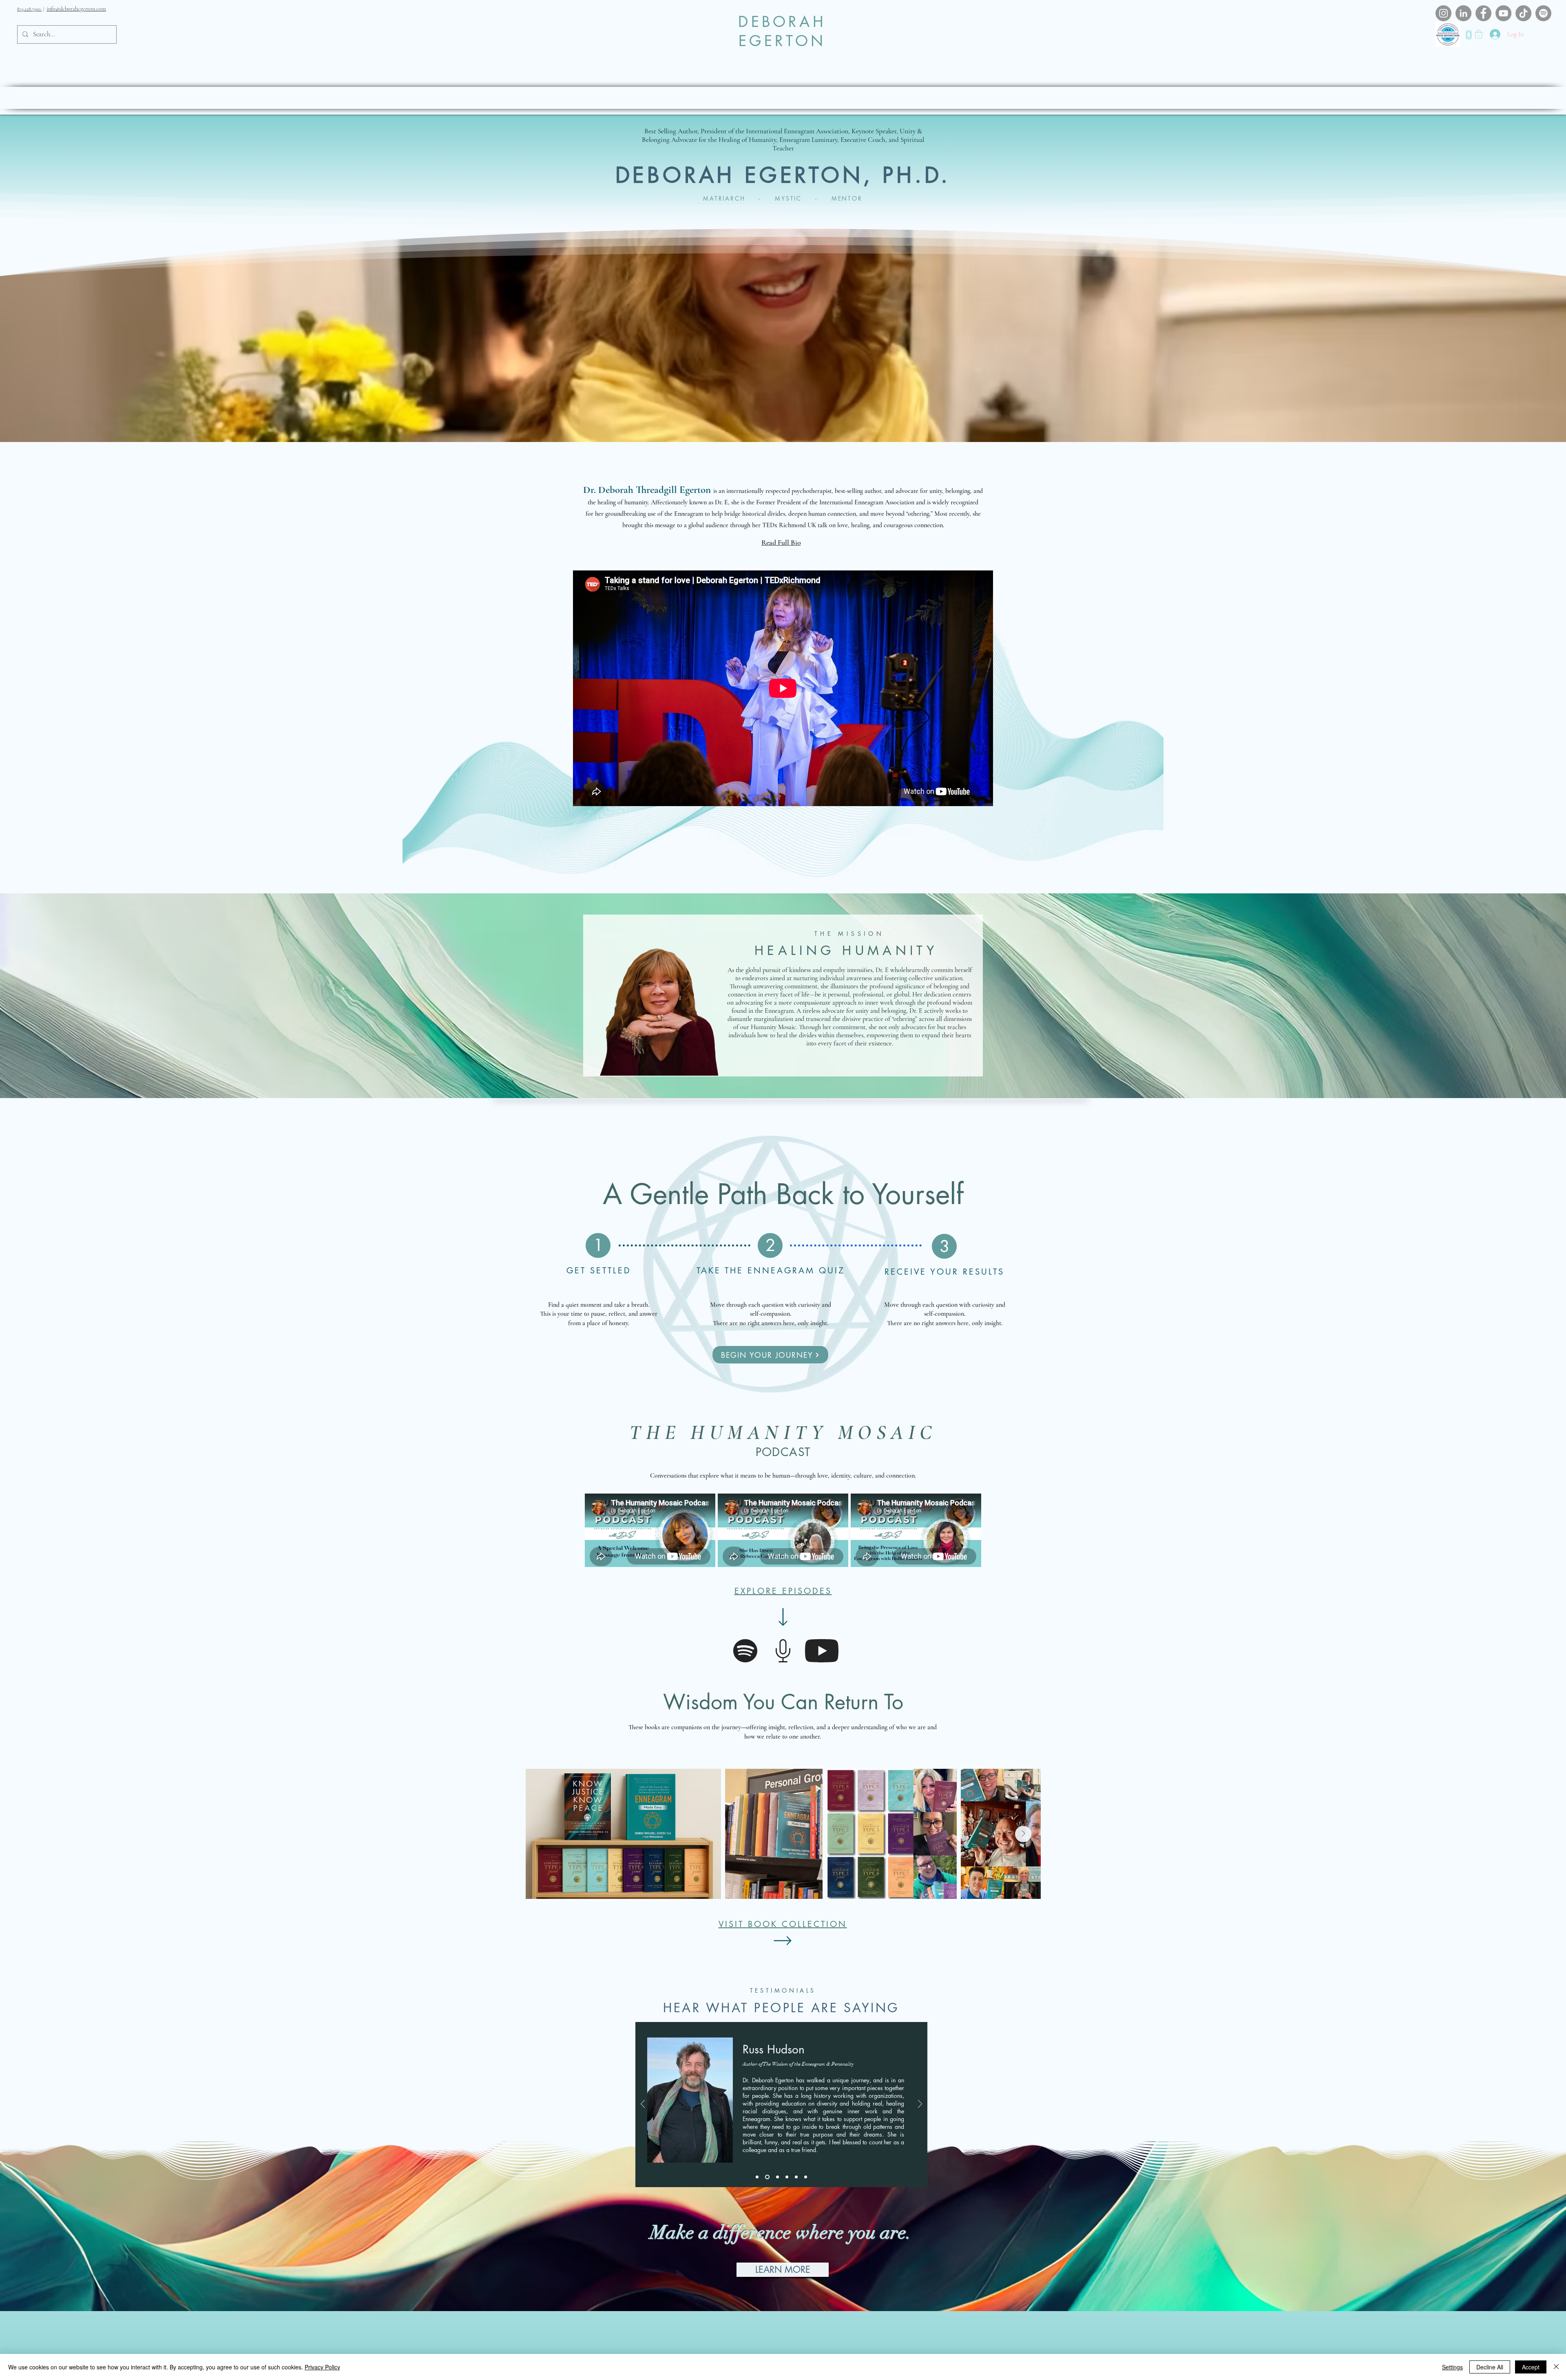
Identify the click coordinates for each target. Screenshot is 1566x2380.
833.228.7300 (30, 9)
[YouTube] (1503, 13)
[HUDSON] (767, 2177)
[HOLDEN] (757, 2177)
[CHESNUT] (777, 2177)
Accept (1531, 2367)
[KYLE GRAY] (796, 2177)
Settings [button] (1452, 2367)
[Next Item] (1023, 1834)
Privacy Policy (322, 2367)
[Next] (920, 2105)
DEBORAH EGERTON (782, 31)
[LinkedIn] (1463, 13)
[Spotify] (1543, 13)
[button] (1479, 34)
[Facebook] (1483, 13)
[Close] (1556, 2367)
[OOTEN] (787, 2177)
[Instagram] (1443, 13)
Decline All (1490, 2367)
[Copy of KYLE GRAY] (806, 2177)
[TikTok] (1523, 13)
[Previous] (643, 2105)
